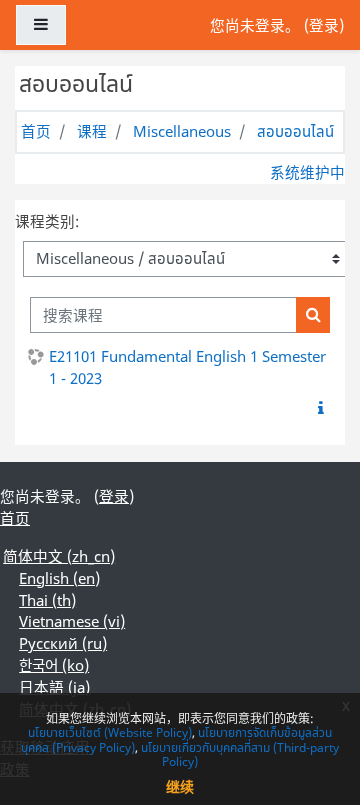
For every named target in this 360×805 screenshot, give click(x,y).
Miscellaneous (182, 131)
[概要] (325, 408)
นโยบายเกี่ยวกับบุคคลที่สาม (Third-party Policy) (240, 754)
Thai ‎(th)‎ (47, 600)
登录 (324, 25)
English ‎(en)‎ (59, 578)
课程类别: (47, 221)
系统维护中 (307, 172)
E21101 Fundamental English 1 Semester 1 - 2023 (187, 367)
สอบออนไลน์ (295, 131)
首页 (36, 131)
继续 (180, 786)
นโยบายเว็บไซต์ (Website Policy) (110, 732)
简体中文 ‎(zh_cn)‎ (59, 556)
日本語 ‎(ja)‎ (54, 687)
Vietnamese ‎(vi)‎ (72, 621)
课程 (92, 131)
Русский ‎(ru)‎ (63, 643)
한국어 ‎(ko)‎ (54, 665)
